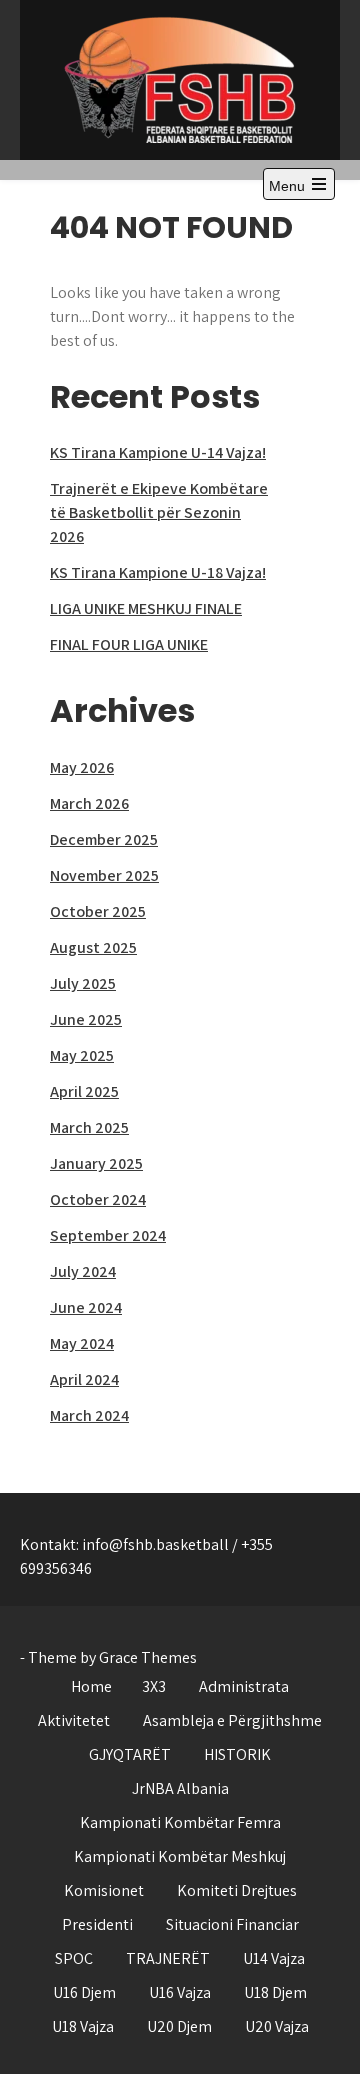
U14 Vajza (274, 1958)
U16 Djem (84, 1992)
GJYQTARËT (130, 1754)
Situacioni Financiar (232, 1924)
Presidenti (97, 1924)
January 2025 (96, 1163)
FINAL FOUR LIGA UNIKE (129, 644)
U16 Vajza (180, 1992)
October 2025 (98, 911)
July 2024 (83, 1271)
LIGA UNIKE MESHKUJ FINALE (146, 608)
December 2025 (104, 839)
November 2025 (104, 875)
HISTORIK (237, 1754)
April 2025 (84, 1091)
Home (91, 1686)
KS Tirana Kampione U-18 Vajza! (158, 572)
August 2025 (93, 947)
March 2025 (89, 1127)
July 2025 (83, 983)
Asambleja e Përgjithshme (232, 1720)
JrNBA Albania (180, 1788)
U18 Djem (275, 1992)
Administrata (244, 1686)
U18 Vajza (83, 2026)
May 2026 (82, 767)
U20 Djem (179, 2026)
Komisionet (104, 1890)
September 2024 (108, 1235)
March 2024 (89, 1415)
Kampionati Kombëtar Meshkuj (180, 1856)
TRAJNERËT (168, 1958)
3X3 (154, 1686)
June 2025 (86, 1019)
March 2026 (89, 803)
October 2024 (98, 1199)
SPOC (74, 1958)
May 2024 (82, 1343)
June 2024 (86, 1307)
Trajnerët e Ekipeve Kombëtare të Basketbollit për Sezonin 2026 (159, 512)
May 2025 (82, 1055)
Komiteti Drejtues (237, 1890)
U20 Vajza (277, 2026)
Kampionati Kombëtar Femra (180, 1822)
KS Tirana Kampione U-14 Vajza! (158, 452)
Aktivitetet (74, 1720)
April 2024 (84, 1379)
